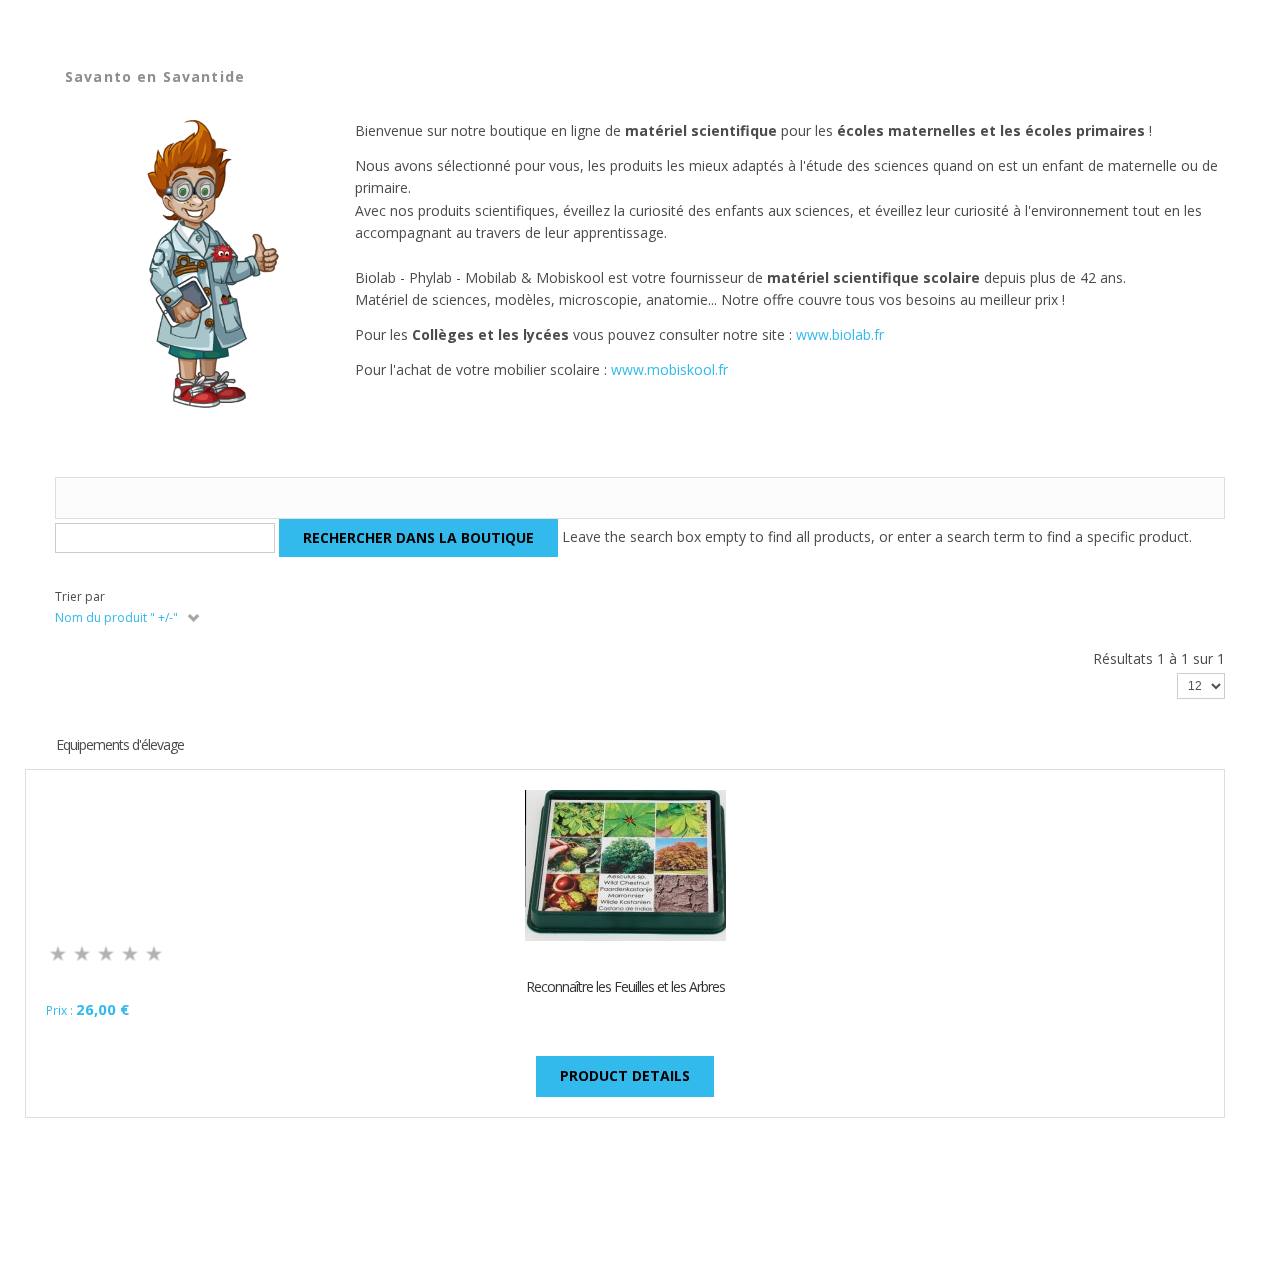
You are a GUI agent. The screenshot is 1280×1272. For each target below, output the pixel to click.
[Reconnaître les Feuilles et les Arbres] (625, 864)
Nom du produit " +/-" (116, 617)
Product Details (625, 1075)
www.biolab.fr (840, 334)
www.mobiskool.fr (669, 369)
